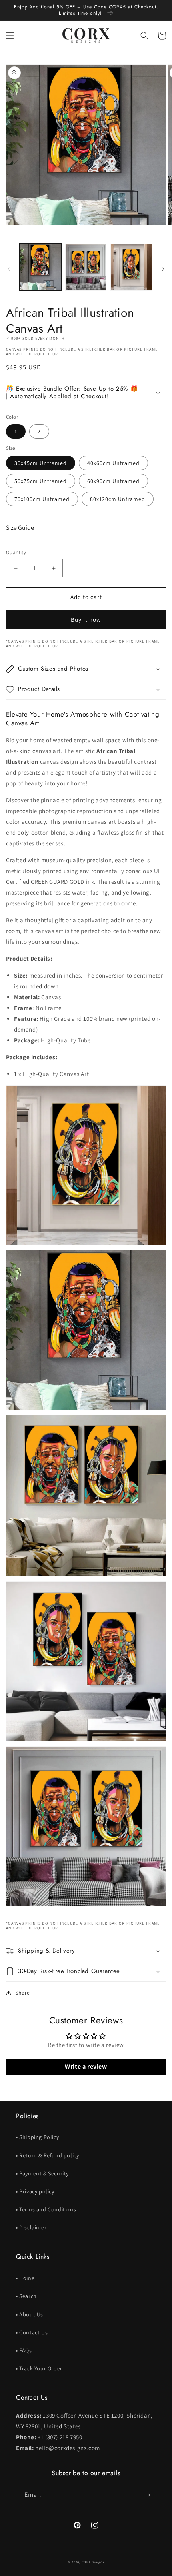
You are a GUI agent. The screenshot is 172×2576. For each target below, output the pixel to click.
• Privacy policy (35, 2191)
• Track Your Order (39, 2368)
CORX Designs (93, 2562)
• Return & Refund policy (47, 2155)
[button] (10, 36)
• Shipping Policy (37, 2137)
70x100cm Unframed (42, 499)
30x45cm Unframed (41, 463)
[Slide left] (9, 269)
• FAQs (24, 2350)
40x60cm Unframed (113, 463)
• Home (25, 2278)
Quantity (16, 552)
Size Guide (20, 528)
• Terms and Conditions (46, 2209)
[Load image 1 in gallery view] (40, 267)
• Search (26, 2296)
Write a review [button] (86, 2066)
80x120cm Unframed (118, 499)
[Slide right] (163, 269)
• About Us (30, 2314)
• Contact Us (32, 2332)
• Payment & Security (42, 2173)
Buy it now (86, 620)
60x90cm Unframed (113, 481)
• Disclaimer (31, 2227)
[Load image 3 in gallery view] (131, 267)
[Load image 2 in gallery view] (86, 267)
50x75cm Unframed (41, 481)
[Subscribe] (147, 2495)
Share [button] (23, 1993)
